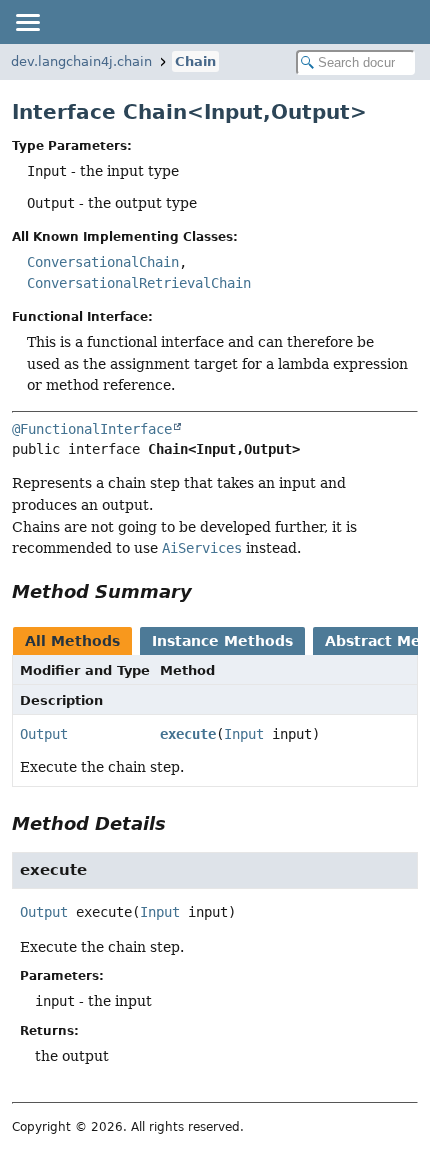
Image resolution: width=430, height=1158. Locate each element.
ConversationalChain (103, 262)
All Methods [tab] (72, 641)
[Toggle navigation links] (27, 22)
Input (244, 734)
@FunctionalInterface (92, 429)
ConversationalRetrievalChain (139, 283)
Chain (195, 61)
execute (188, 734)
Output (44, 734)
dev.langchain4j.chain (81, 61)
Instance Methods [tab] (222, 641)
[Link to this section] (206, 591)
